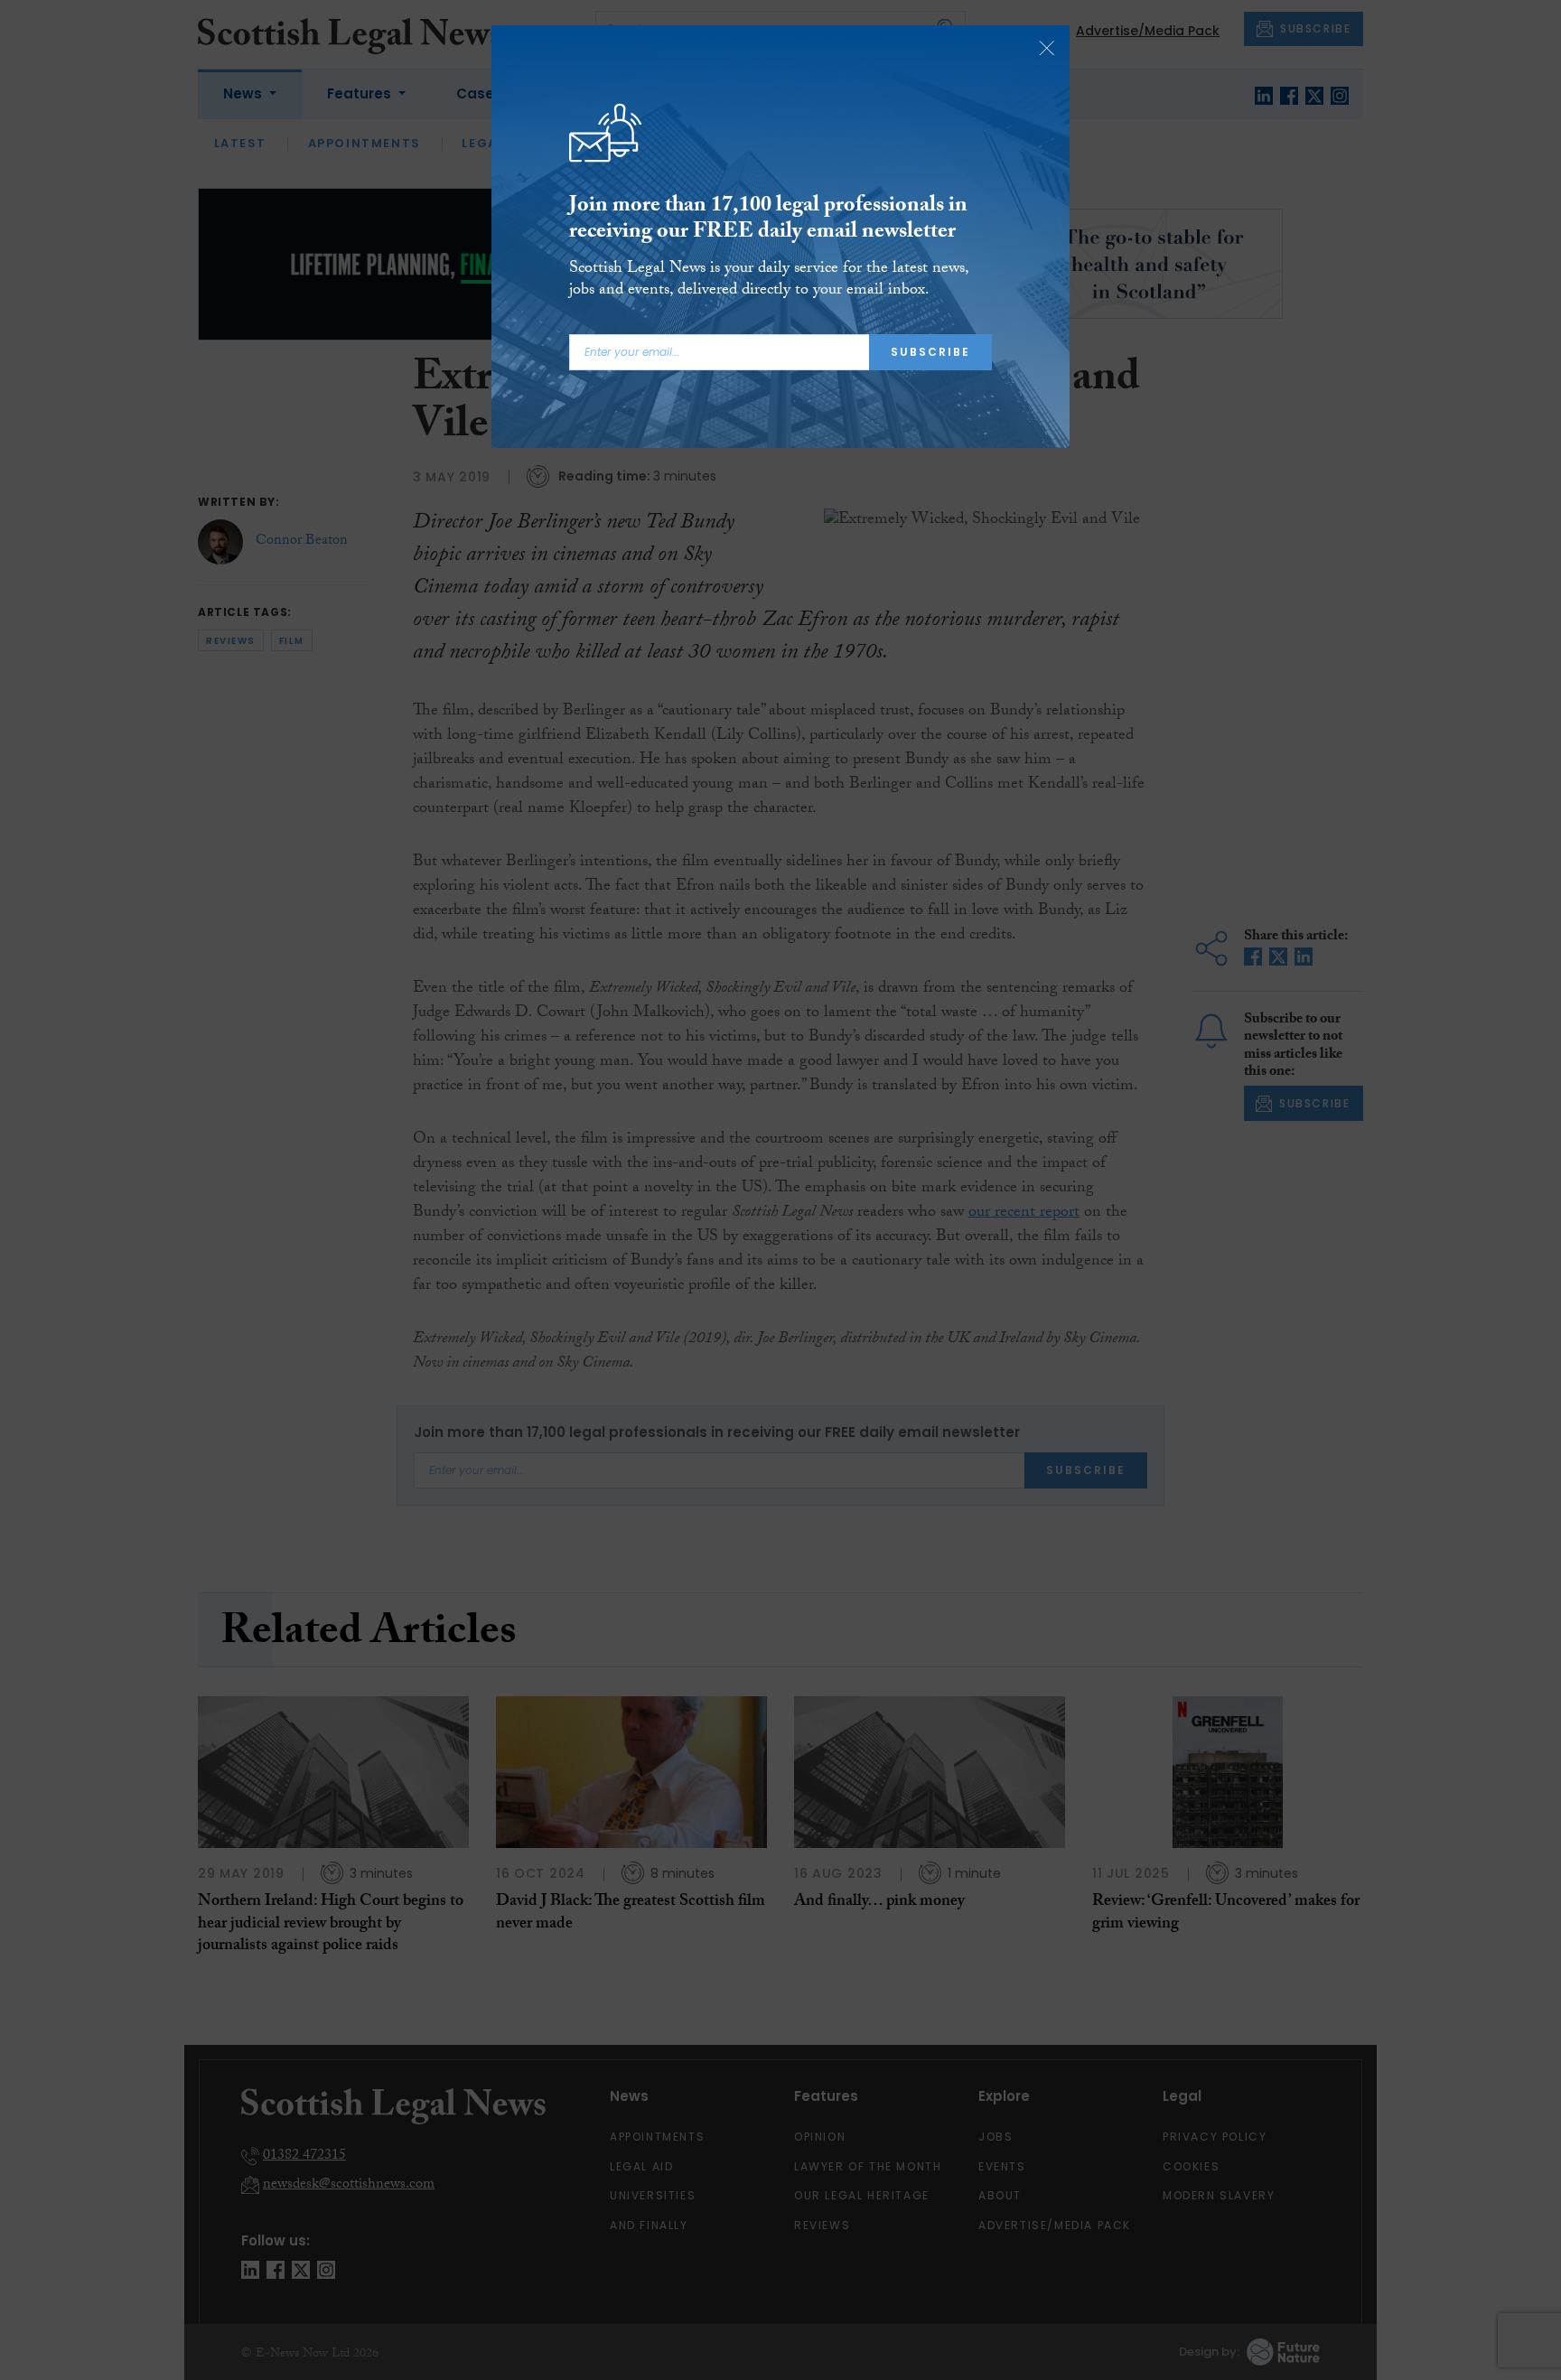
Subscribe (930, 352)
